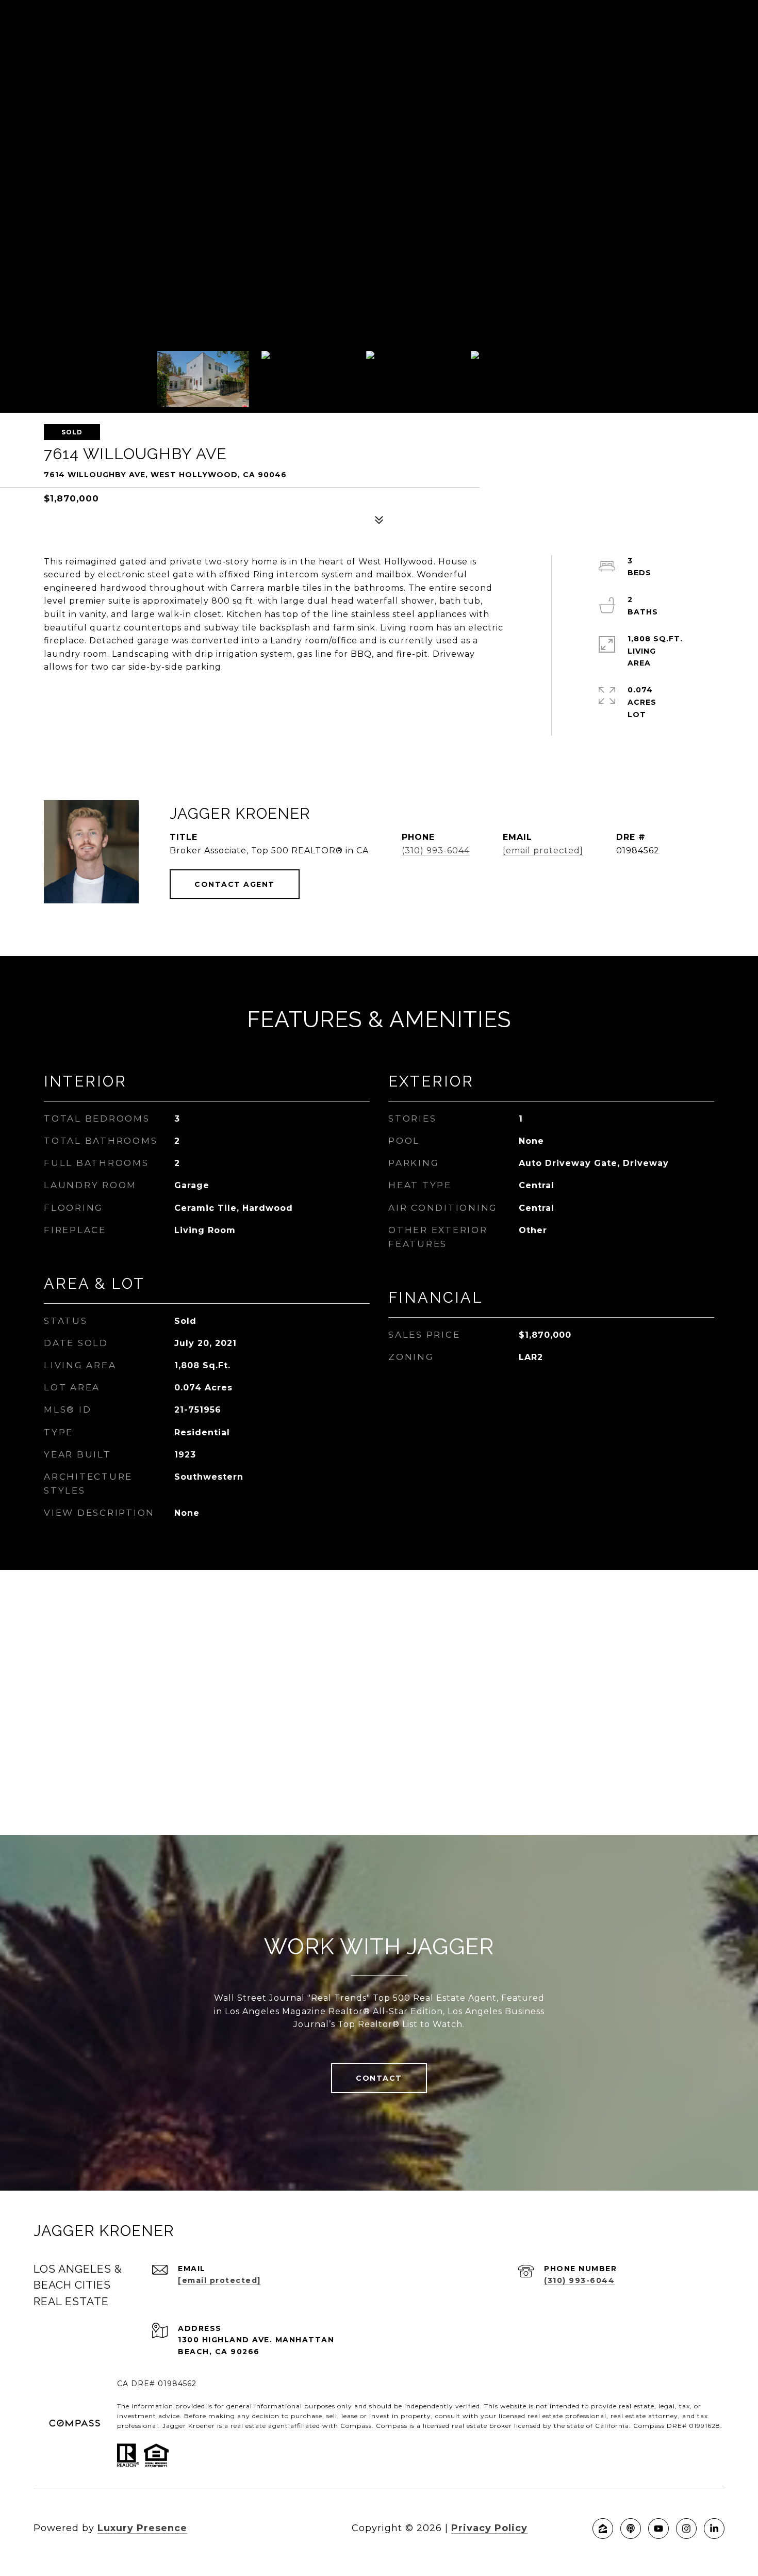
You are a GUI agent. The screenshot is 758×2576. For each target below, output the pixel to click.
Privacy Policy (489, 2528)
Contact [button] (379, 2078)
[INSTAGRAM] (686, 2529)
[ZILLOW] (603, 2529)
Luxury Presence (142, 2528)
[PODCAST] (631, 2529)
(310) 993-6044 (436, 850)
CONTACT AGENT (235, 884)
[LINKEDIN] (714, 2529)
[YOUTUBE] (658, 2529)
